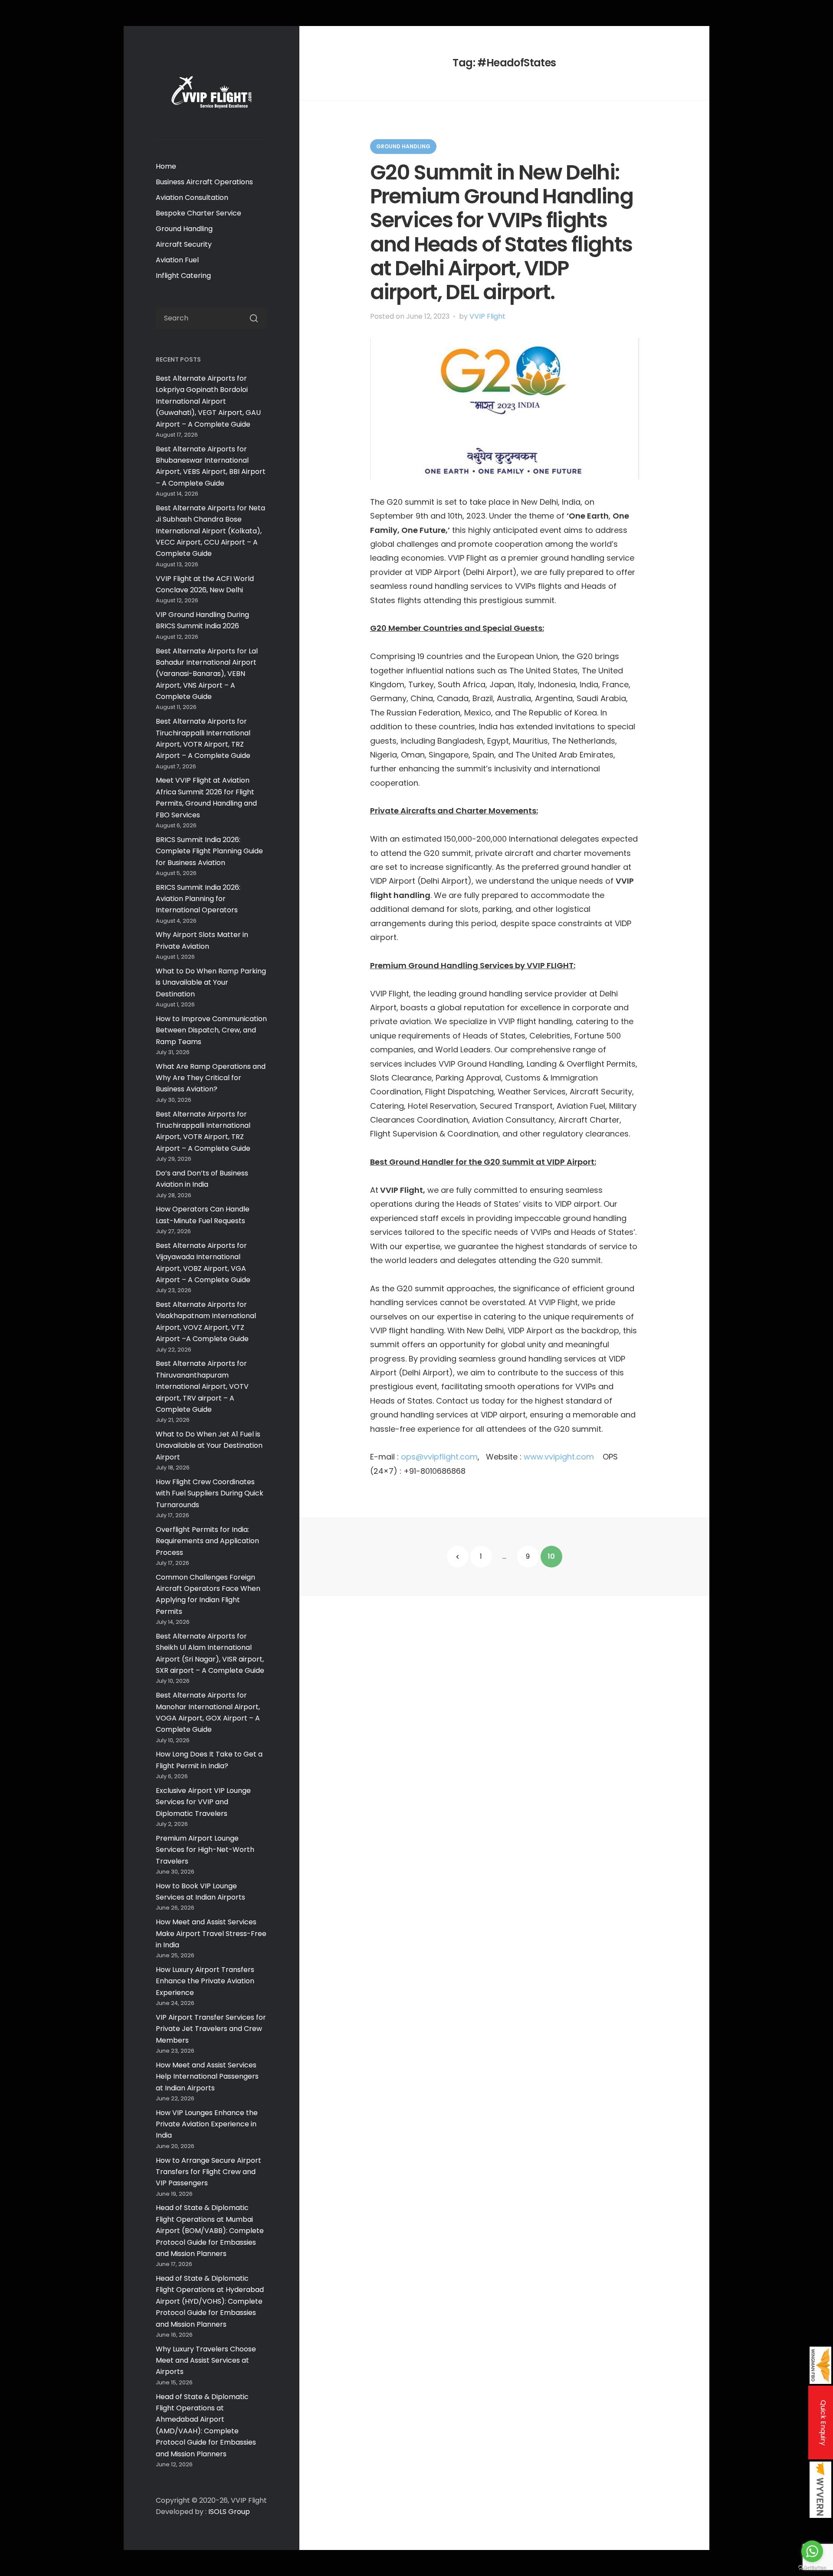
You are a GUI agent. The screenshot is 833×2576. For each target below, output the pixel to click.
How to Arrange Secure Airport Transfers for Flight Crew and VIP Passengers (208, 2172)
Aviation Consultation (192, 198)
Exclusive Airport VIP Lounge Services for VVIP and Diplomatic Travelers (203, 1802)
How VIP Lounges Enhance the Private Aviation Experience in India (207, 2124)
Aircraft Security (184, 244)
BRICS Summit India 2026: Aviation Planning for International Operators (198, 899)
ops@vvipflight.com (439, 1457)
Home (166, 166)
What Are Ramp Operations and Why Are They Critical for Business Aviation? (211, 1078)
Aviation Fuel (177, 260)
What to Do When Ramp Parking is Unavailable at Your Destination (211, 983)
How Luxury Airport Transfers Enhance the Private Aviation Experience (205, 1981)
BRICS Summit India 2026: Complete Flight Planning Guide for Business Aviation (209, 851)
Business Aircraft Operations (204, 182)
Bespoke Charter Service (198, 213)
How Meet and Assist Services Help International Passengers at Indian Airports (207, 2076)
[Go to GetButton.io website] (812, 2568)
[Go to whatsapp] (812, 2551)
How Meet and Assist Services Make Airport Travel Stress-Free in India (211, 1933)
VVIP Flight (487, 316)
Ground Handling (184, 229)
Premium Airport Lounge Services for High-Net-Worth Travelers (205, 1850)
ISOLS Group (229, 2512)
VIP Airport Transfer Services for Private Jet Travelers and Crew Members (211, 2029)
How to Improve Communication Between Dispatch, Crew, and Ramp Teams (211, 1030)
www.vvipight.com (559, 1457)
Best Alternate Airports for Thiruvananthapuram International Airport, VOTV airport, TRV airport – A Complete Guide (202, 1386)
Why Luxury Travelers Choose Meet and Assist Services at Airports (206, 2361)
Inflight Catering (183, 276)
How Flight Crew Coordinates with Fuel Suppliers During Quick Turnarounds (210, 1493)
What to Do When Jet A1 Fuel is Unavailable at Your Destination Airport (209, 1446)
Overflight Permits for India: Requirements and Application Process (207, 1541)
